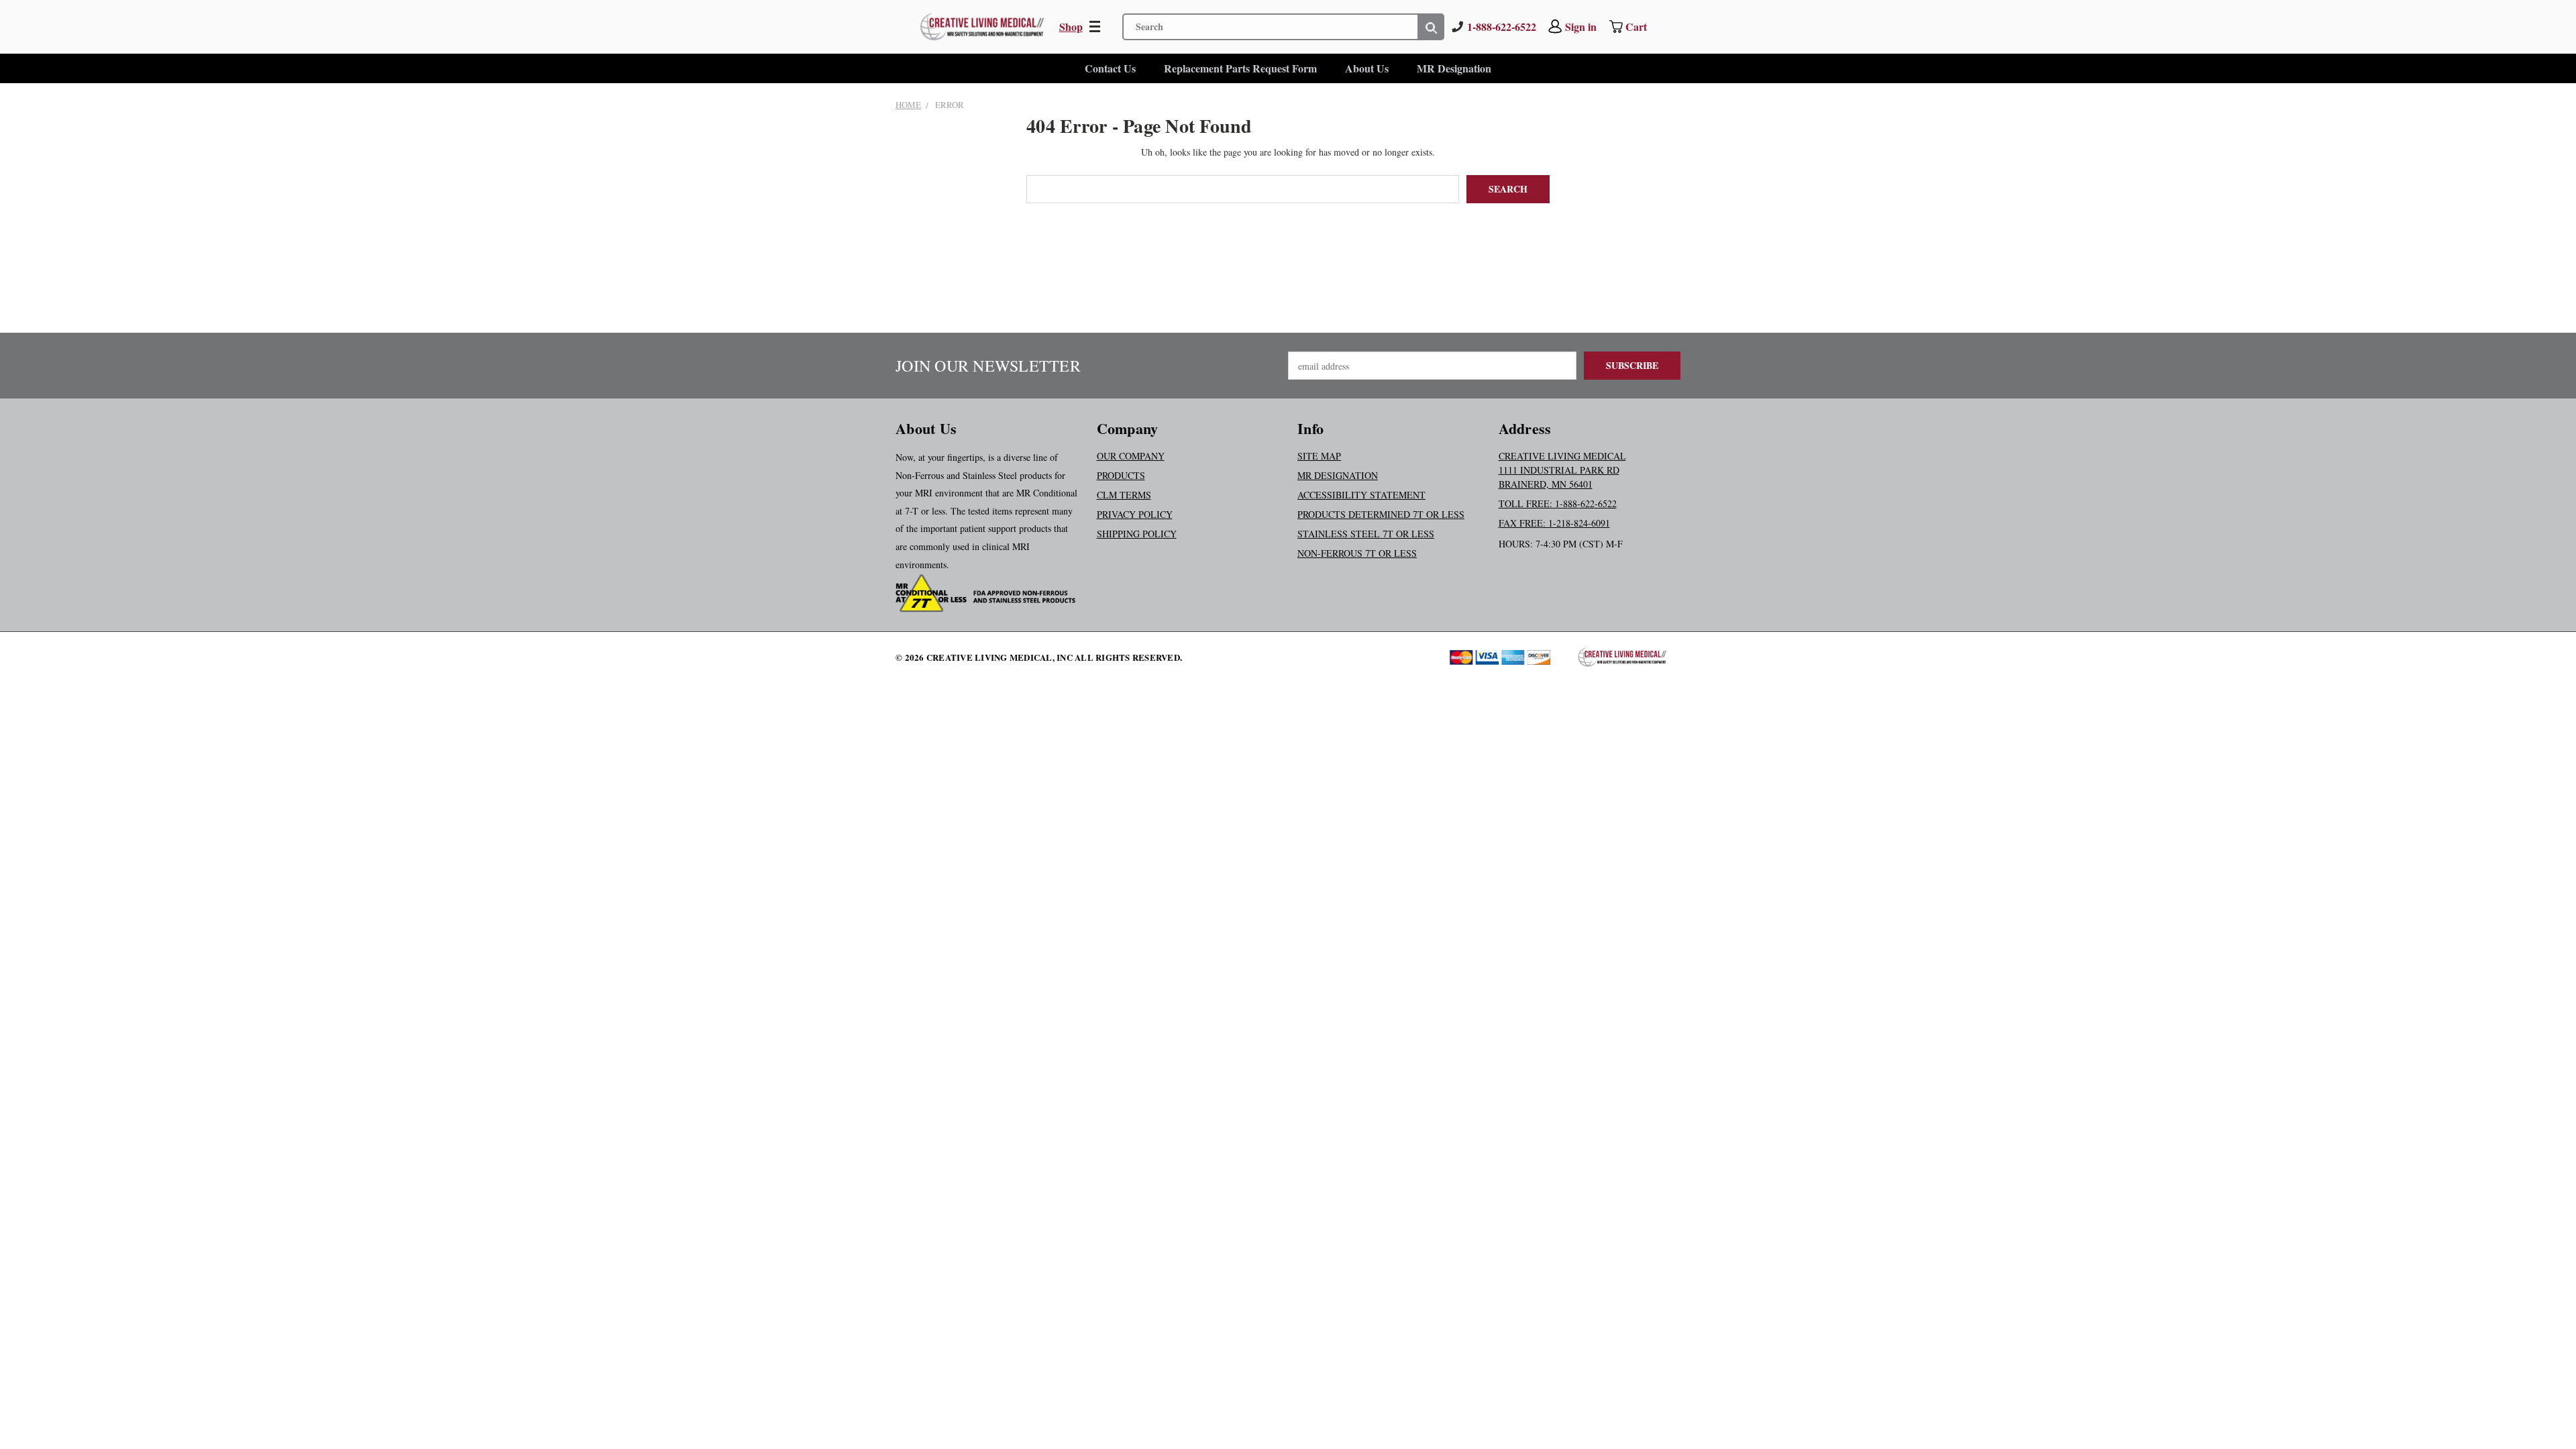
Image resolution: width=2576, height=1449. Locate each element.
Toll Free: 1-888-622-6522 (1558, 503)
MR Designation (1454, 68)
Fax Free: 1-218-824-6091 (1554, 523)
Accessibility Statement (1361, 495)
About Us (1367, 68)
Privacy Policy (1135, 514)
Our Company (1131, 456)
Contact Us (1110, 68)
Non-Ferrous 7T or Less (1357, 553)
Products (1121, 475)
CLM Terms (1124, 495)
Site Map (1319, 456)
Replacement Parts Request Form (1240, 68)
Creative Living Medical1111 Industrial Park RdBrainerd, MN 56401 (1562, 470)
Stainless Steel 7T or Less (1366, 534)
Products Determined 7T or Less (1381, 514)
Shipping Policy (1137, 534)
